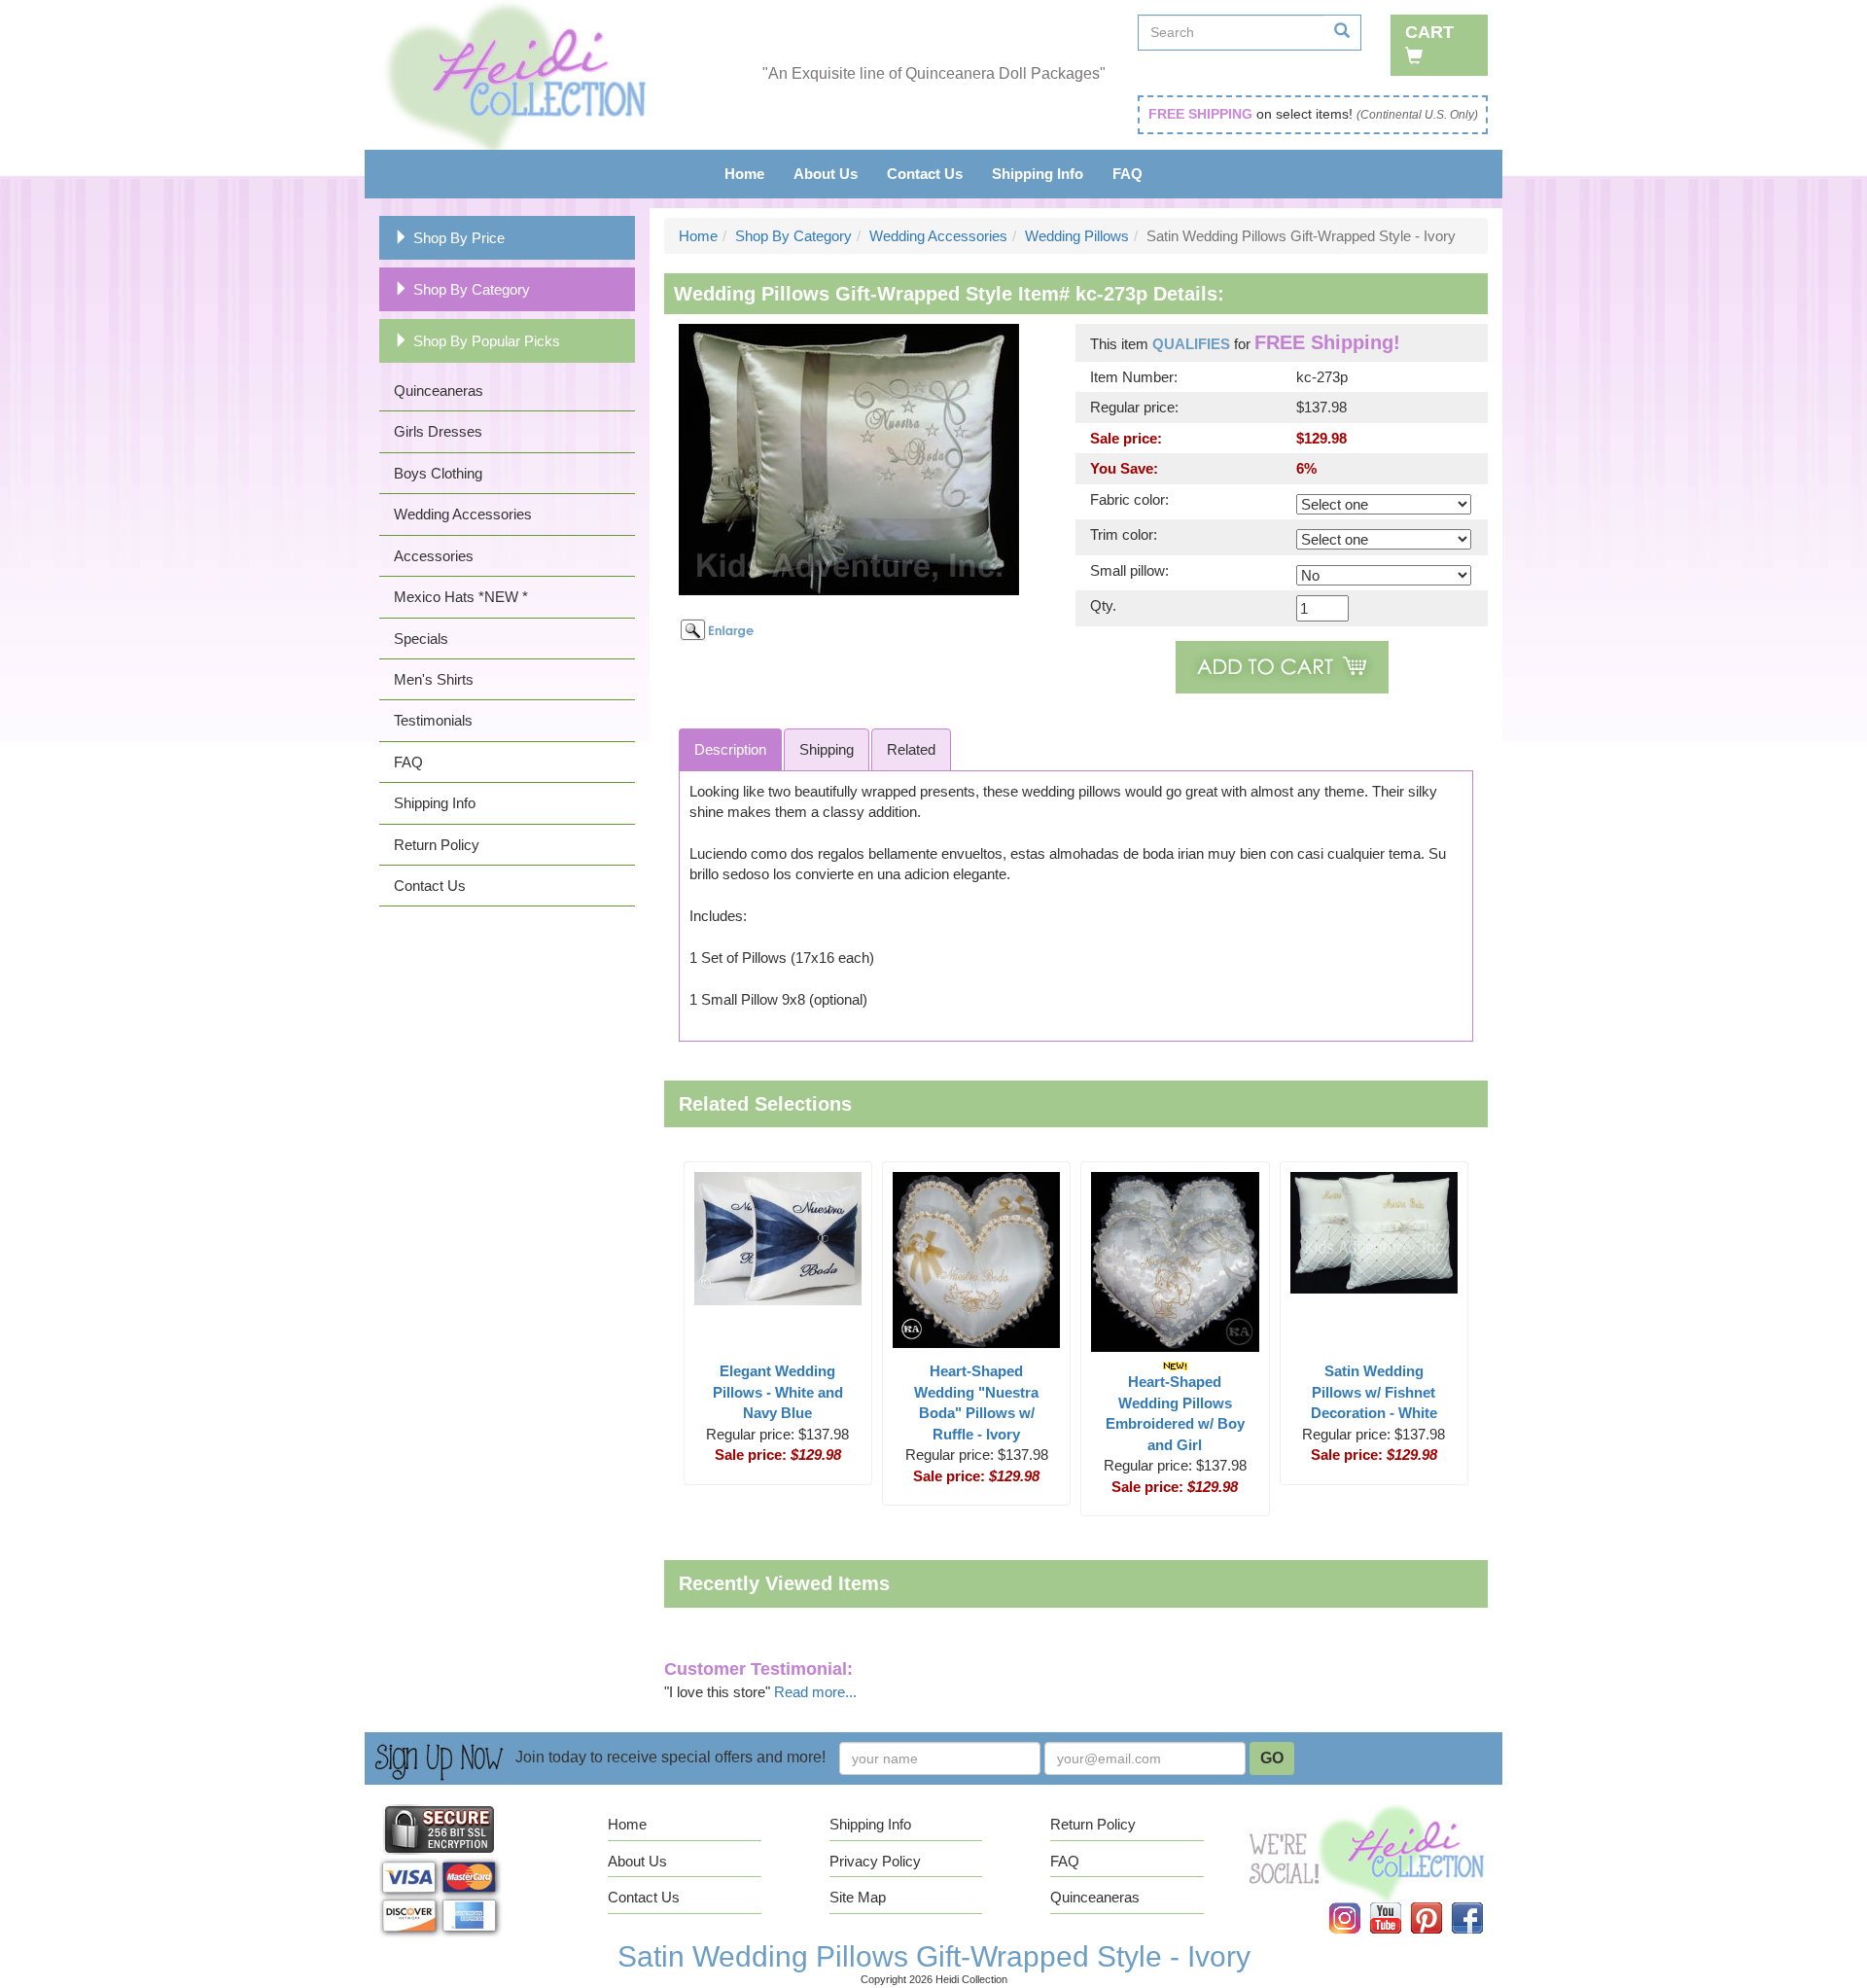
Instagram (1357, 1903)
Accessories (434, 556)
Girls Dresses (438, 431)
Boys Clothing (438, 473)
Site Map (858, 1897)
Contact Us (925, 174)
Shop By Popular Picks (487, 341)
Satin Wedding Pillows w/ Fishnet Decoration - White (1374, 1392)
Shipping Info (1038, 174)
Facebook (1479, 1903)
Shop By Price (459, 238)
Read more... (815, 1692)
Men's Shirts (434, 679)
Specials (421, 639)
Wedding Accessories (463, 514)
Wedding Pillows (1077, 236)
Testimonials (433, 720)
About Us (826, 174)
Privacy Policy (875, 1861)
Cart (1429, 32)
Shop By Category (472, 289)
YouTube (1398, 1903)
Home (744, 174)
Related (911, 749)
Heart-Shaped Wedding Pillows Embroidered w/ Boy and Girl (1175, 1413)
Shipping (827, 749)
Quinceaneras (439, 390)
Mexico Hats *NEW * (461, 597)
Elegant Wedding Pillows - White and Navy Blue (778, 1392)
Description (730, 749)
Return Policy (437, 845)
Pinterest (1440, 1903)
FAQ (1127, 174)
